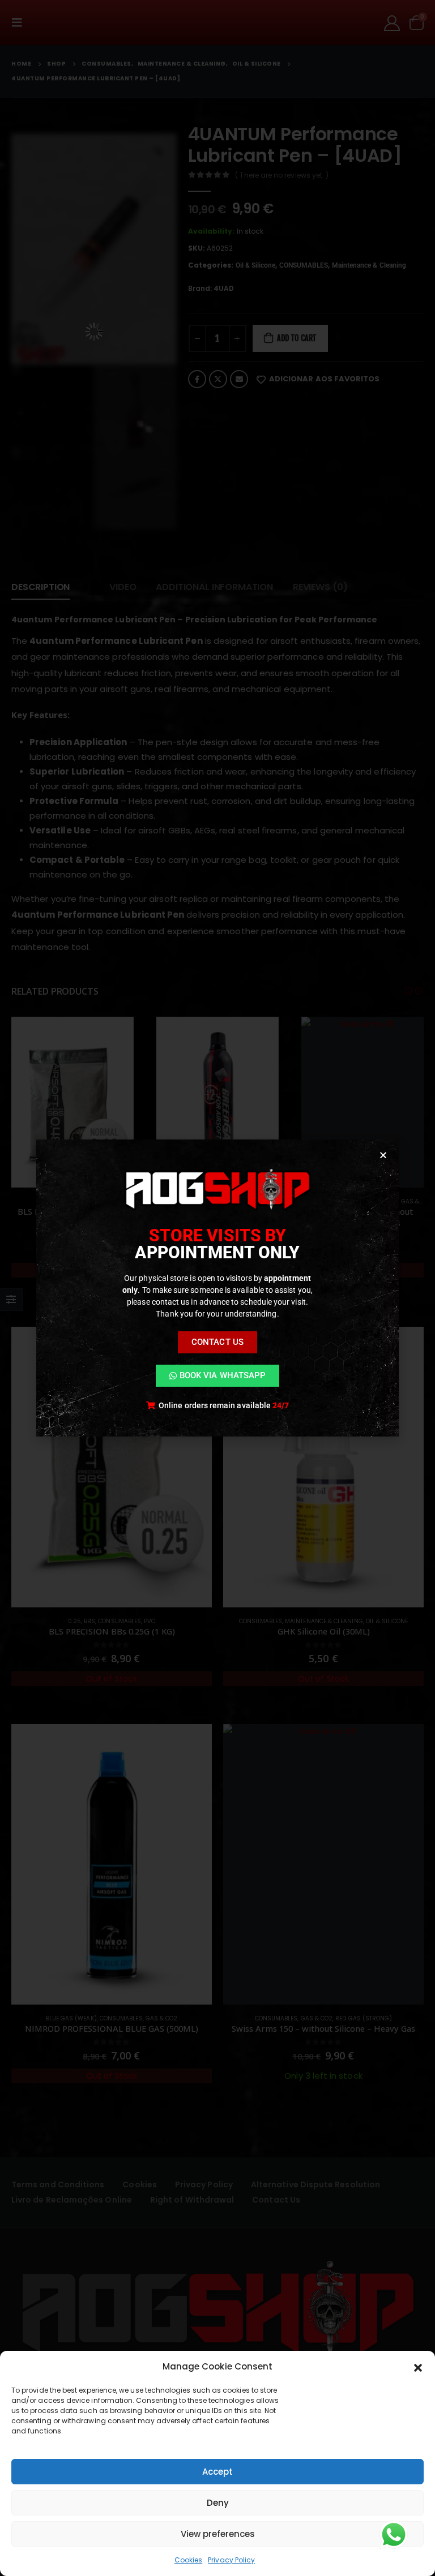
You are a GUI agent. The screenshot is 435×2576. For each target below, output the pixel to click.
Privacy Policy (231, 2560)
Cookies (189, 2560)
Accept (217, 2472)
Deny (218, 2503)
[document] (217, 1288)
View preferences (218, 2534)
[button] (418, 2367)
